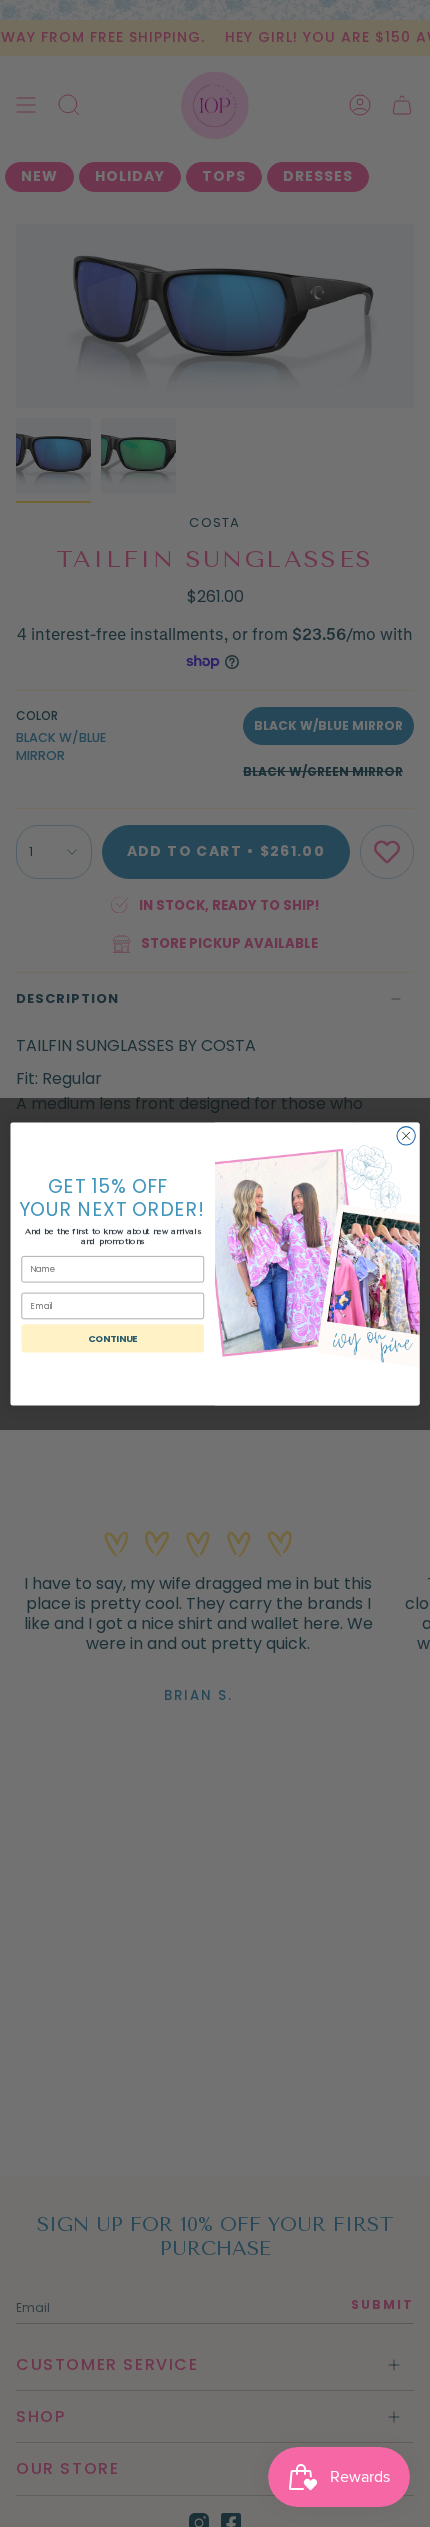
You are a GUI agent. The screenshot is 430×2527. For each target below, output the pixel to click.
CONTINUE (113, 1337)
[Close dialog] (406, 1135)
